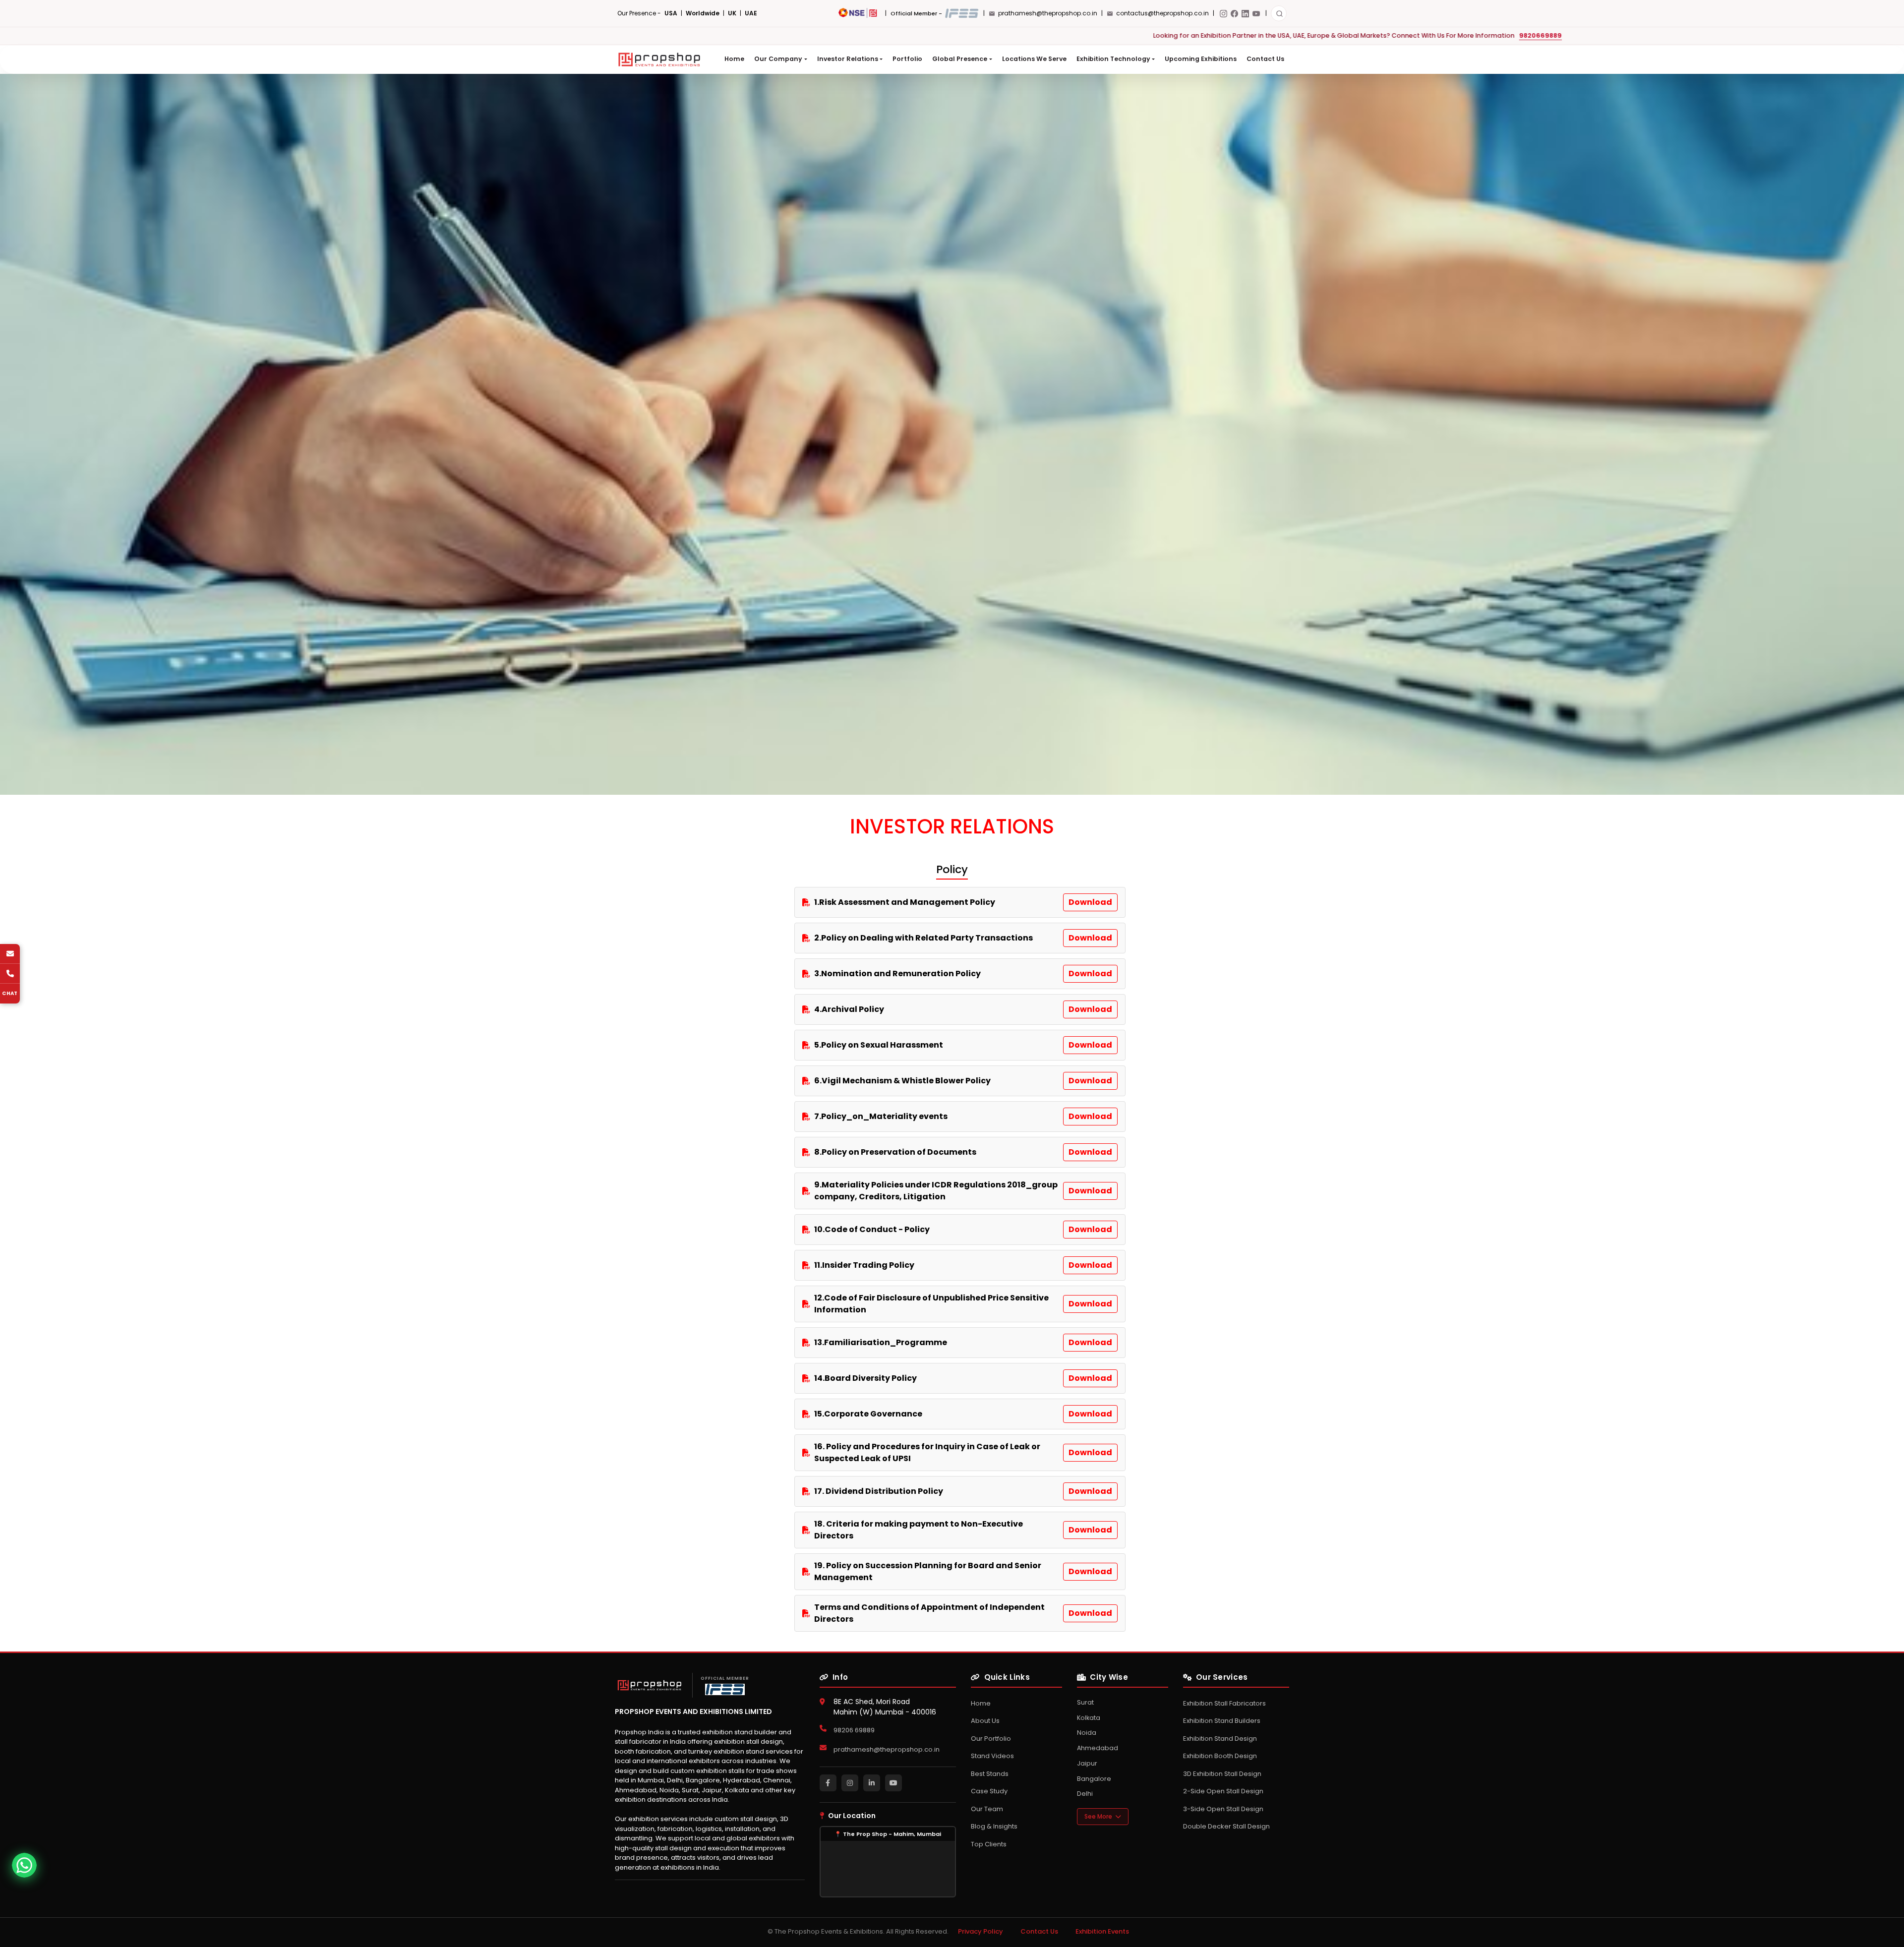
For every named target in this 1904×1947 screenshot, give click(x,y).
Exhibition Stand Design (1220, 1739)
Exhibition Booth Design (1220, 1756)
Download (1090, 902)
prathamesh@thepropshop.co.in (887, 1749)
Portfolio (907, 59)
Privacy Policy (981, 1931)
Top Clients (989, 1844)
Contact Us (1265, 59)
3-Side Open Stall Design (1223, 1809)
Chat (10, 993)
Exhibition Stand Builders (1222, 1721)
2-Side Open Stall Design (1223, 1791)
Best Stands (990, 1774)
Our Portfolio (991, 1739)
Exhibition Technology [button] (1113, 59)
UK (732, 13)
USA (671, 13)
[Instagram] (1223, 14)
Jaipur (1087, 1763)
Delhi (1085, 1794)
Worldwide (703, 13)
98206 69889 (854, 1730)
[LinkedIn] (1245, 14)
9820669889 (680, 35)
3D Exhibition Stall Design (1222, 1774)
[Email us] (10, 954)
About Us (985, 1721)
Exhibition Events (1102, 1931)
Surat (1085, 1702)
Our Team (987, 1809)
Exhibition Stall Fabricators (1224, 1703)
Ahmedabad (1098, 1748)
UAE (751, 13)
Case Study (989, 1791)
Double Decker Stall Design (1226, 1826)
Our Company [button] (778, 59)
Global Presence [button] (960, 59)
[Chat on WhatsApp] (24, 1865)
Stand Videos (992, 1756)
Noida (1087, 1733)
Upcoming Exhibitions (1201, 59)
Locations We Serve (1034, 59)
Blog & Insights (994, 1826)
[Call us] (10, 974)
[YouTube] (1256, 14)
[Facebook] (1234, 14)
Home (734, 59)
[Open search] (1279, 13)
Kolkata (1089, 1718)
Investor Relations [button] (848, 59)
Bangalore (1094, 1779)
